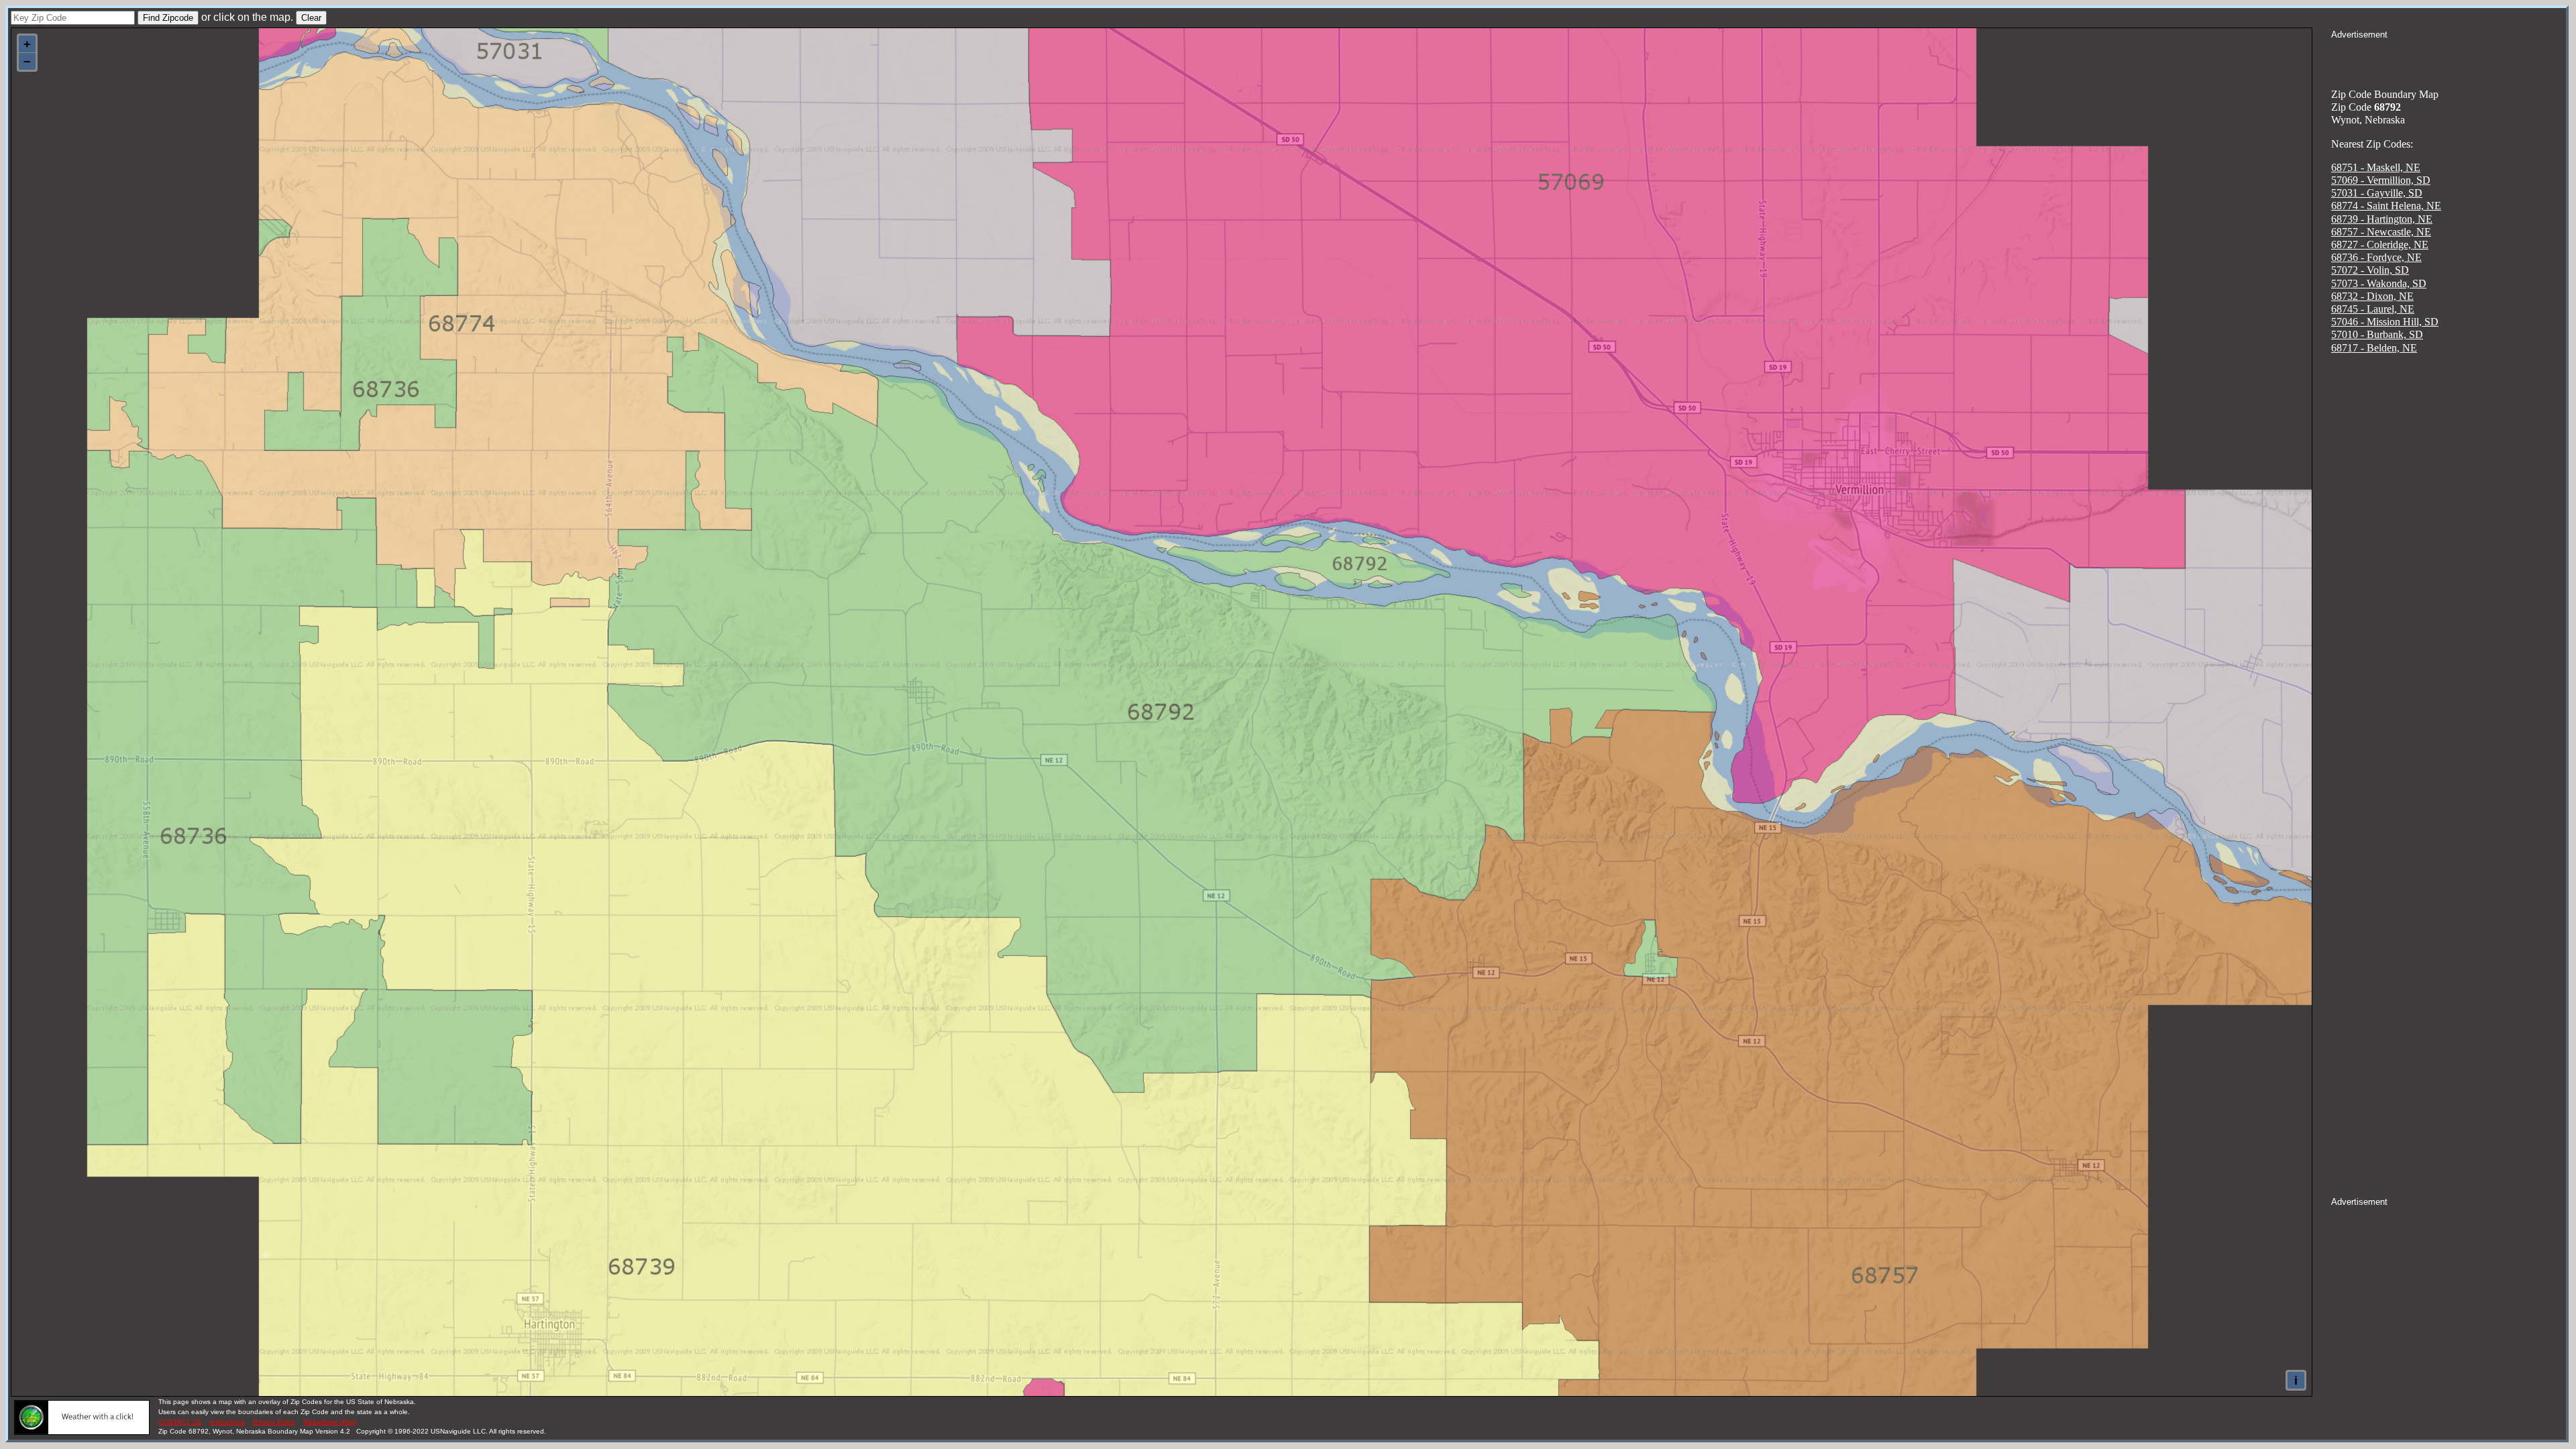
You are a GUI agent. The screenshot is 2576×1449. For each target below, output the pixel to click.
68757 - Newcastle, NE (2381, 232)
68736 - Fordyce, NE (2376, 257)
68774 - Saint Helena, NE (2386, 206)
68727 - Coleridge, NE (2380, 245)
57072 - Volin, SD (2370, 270)
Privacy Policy (274, 1422)
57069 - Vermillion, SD (2381, 180)
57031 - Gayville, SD (2377, 193)
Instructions (227, 1422)
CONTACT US (180, 1422)
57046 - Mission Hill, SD (2385, 322)
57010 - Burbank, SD (2377, 334)
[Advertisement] (2449, 58)
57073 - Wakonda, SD (2379, 283)
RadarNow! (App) (330, 1422)
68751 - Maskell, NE (2376, 167)
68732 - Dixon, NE (2372, 296)
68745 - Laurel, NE (2373, 309)
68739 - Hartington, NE (2382, 219)
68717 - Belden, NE (2374, 348)
